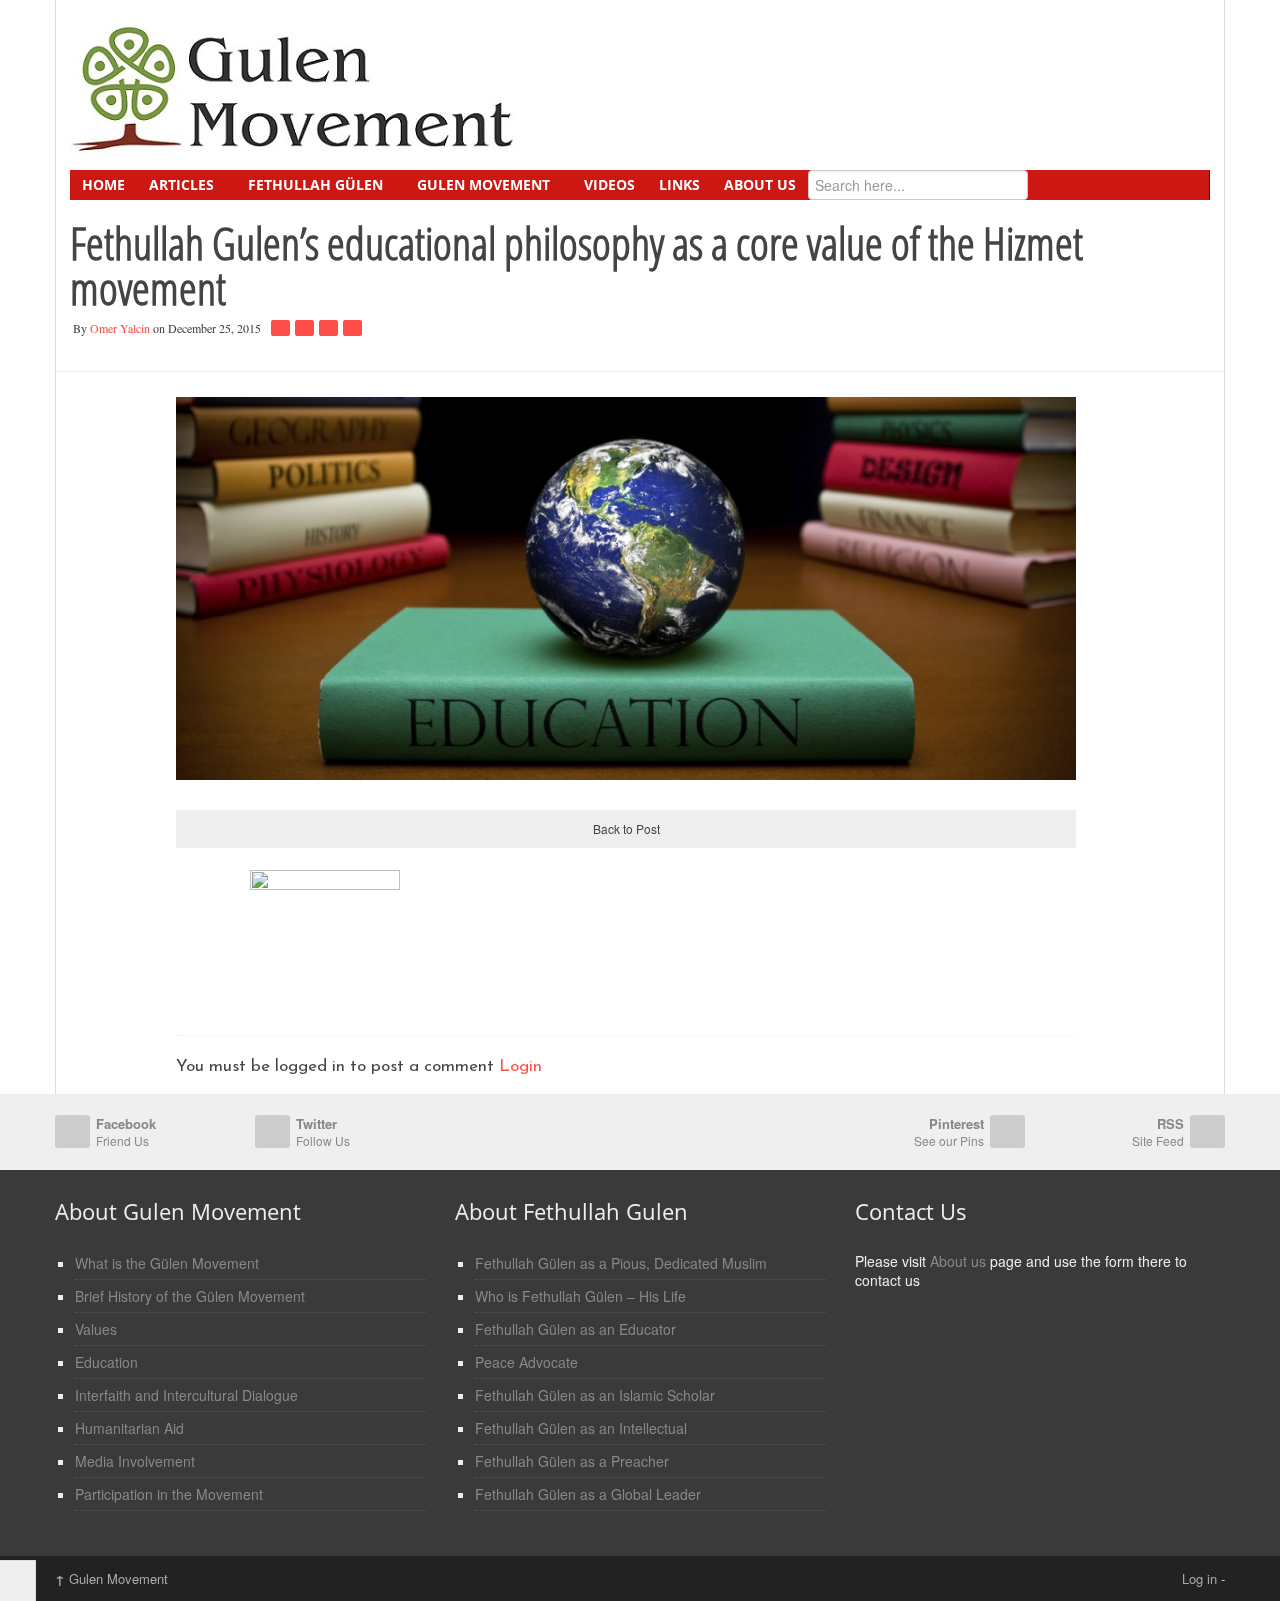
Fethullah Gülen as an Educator (575, 1329)
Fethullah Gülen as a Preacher (572, 1461)
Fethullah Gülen (315, 184)
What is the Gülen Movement (167, 1263)
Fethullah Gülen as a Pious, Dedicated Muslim (621, 1263)
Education (106, 1362)
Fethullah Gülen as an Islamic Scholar (595, 1395)
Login (520, 1066)
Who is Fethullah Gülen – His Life (580, 1296)
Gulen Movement (483, 184)
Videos (609, 184)
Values (96, 1329)
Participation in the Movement (169, 1494)
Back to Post (626, 828)
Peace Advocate (526, 1362)
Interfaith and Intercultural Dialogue (186, 1395)
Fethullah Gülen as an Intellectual (581, 1428)
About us (958, 1261)
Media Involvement (135, 1461)
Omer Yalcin (120, 328)
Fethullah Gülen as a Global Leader (588, 1494)
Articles (181, 184)
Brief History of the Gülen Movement (190, 1296)
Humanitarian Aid (129, 1428)
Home (103, 184)
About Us (760, 184)
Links (679, 184)
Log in (1199, 1578)
